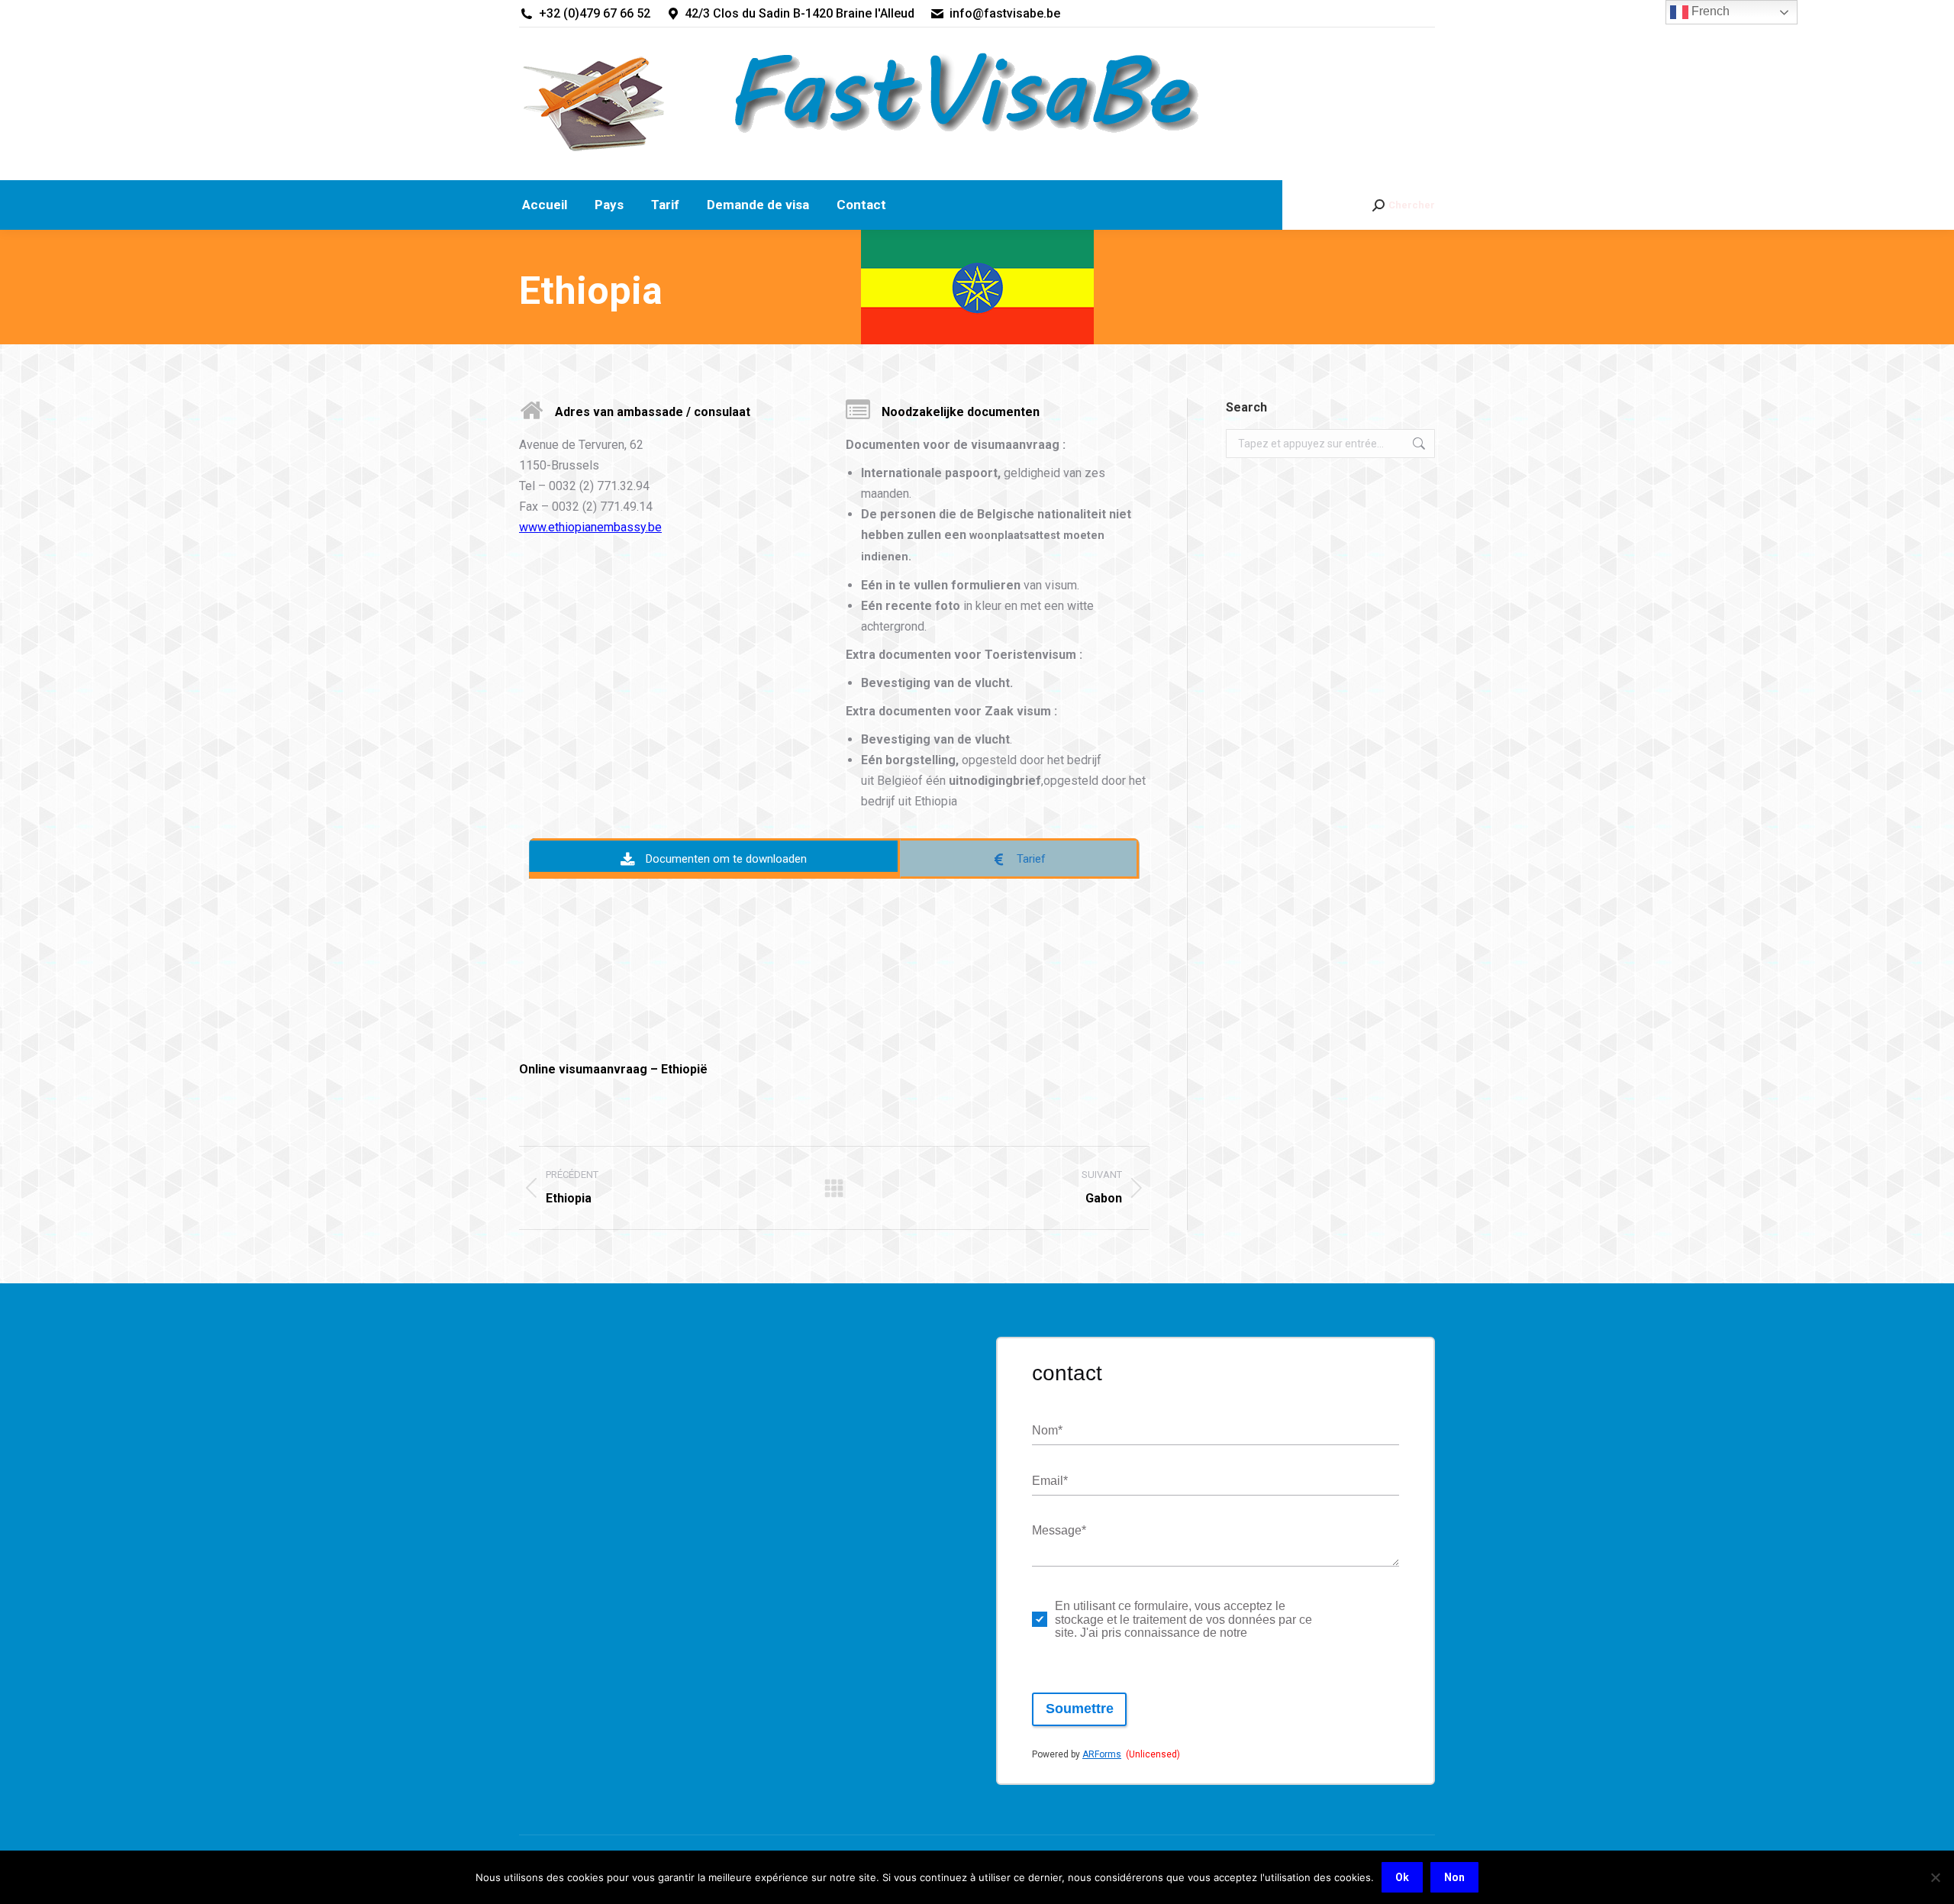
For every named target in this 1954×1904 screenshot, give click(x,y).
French (1709, 11)
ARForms (1102, 1754)
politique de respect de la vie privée (1353, 1619)
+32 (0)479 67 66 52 (595, 13)
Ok (1402, 1877)
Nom (1047, 1430)
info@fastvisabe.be (1005, 13)
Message (1059, 1530)
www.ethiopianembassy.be (590, 527)
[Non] (1935, 1877)
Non (1454, 1877)
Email (1050, 1481)
